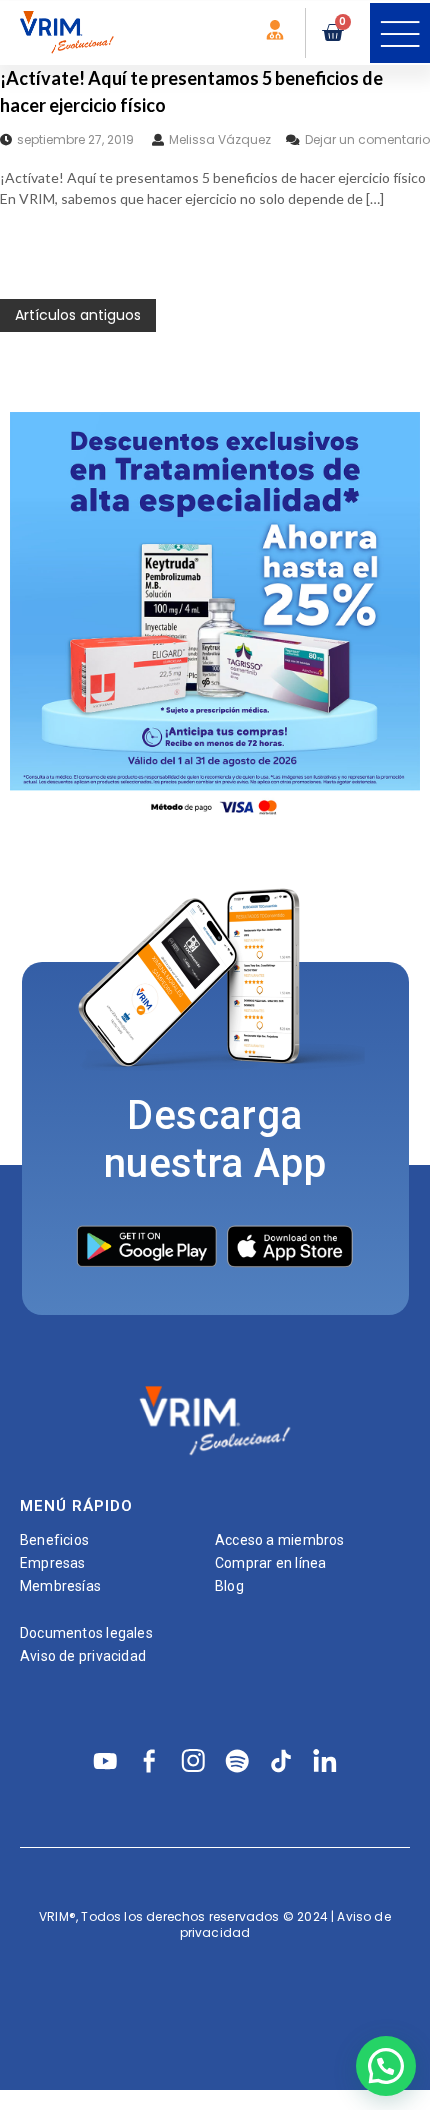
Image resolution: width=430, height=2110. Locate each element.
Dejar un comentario (367, 139)
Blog (229, 1586)
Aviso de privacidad (83, 1656)
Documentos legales (86, 1633)
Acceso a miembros (280, 1540)
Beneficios (54, 1540)
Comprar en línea (270, 1563)
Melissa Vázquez (220, 139)
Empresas (53, 1563)
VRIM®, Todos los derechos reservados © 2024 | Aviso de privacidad (215, 1924)
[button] (400, 33)
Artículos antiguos (78, 315)
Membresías (60, 1586)
